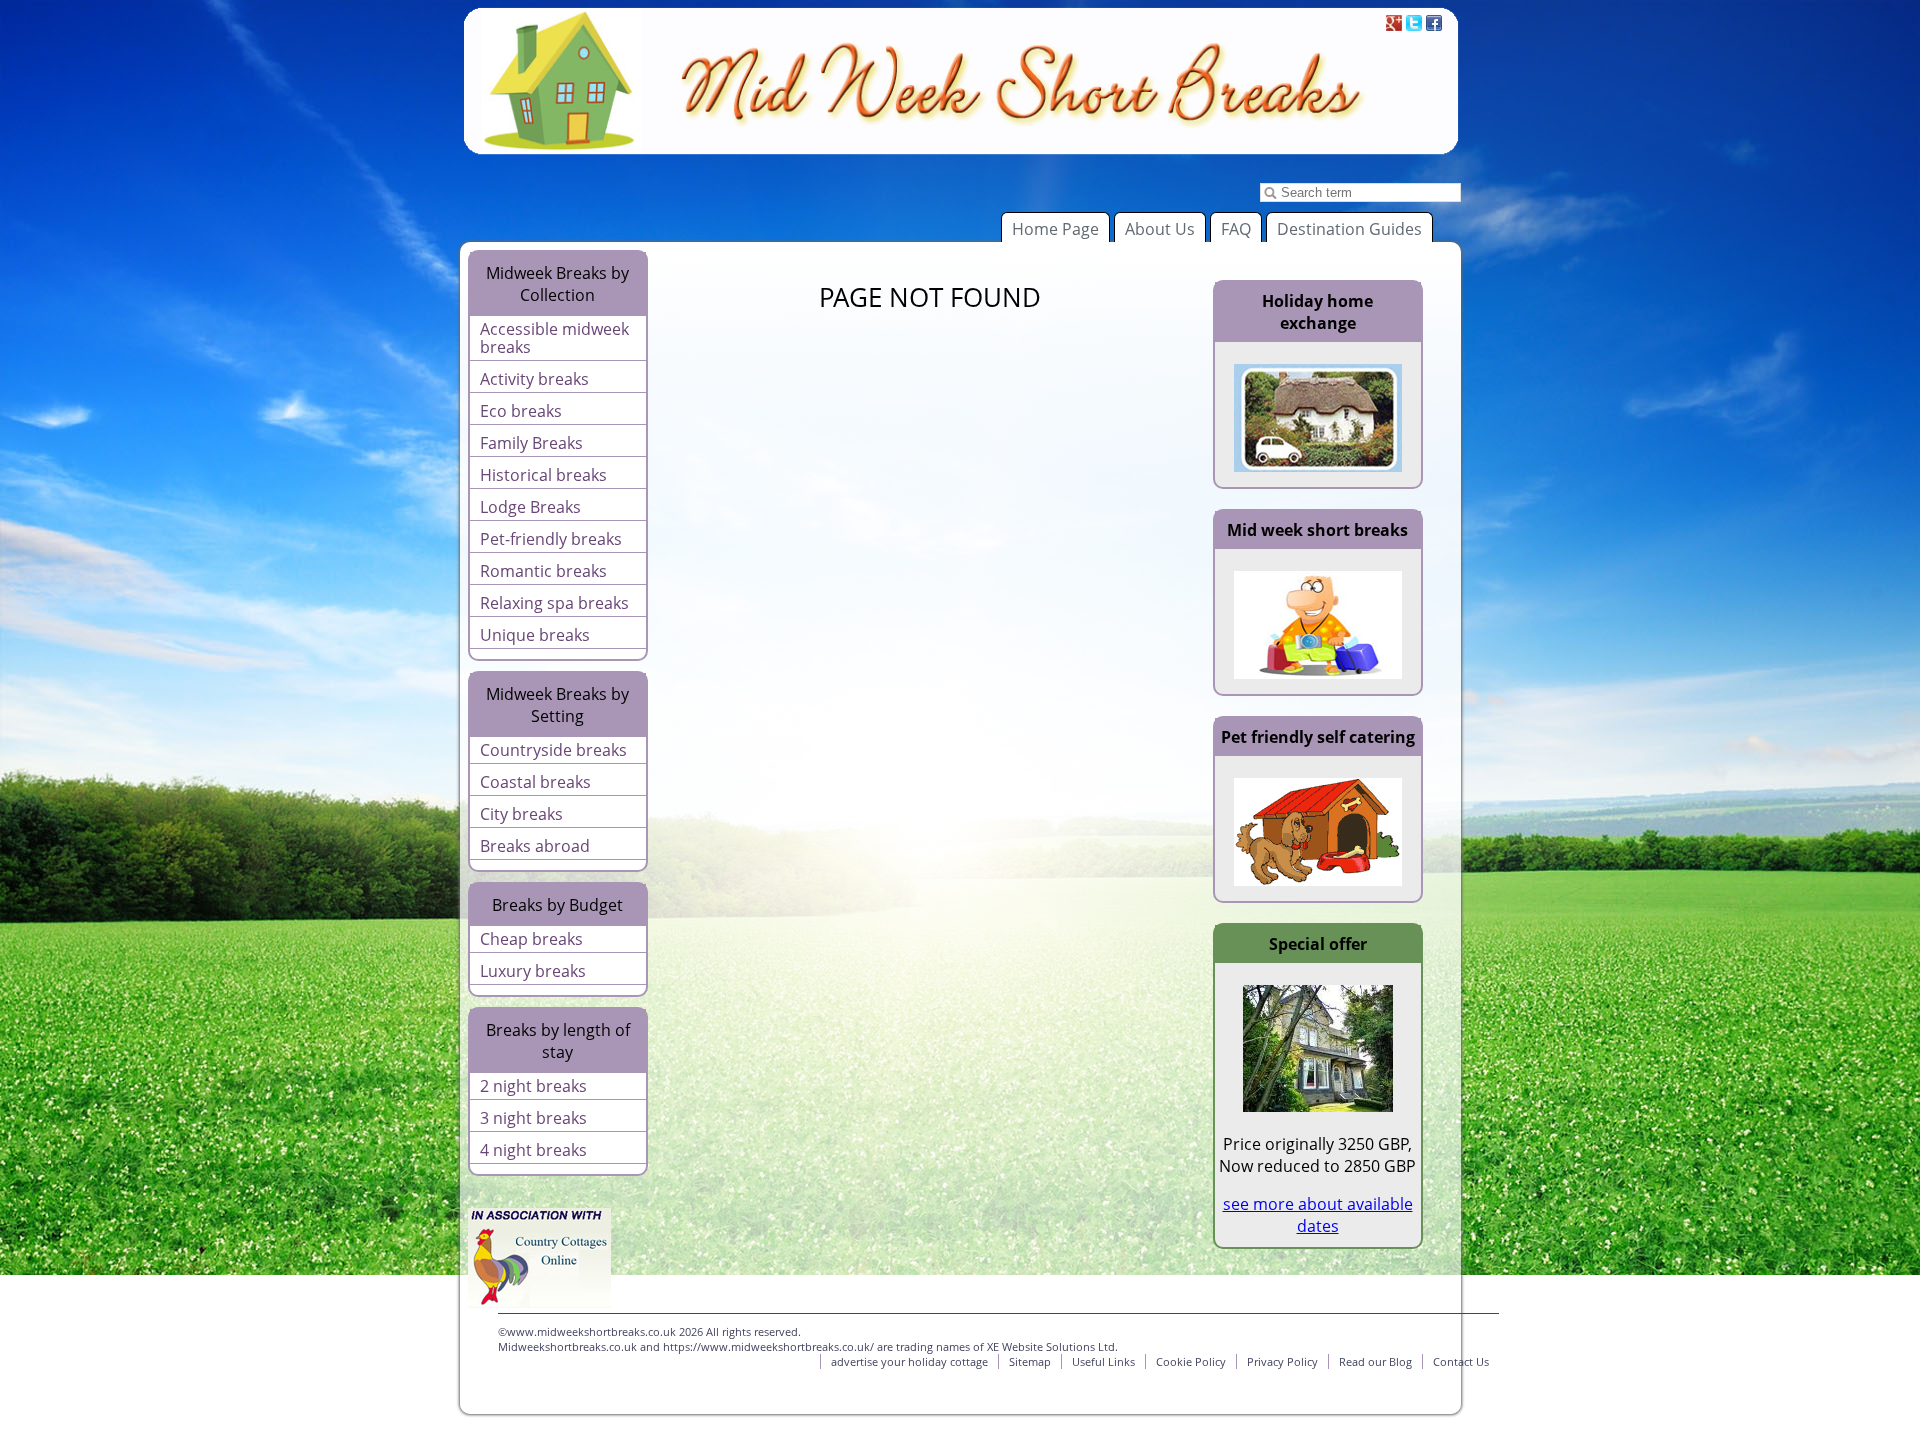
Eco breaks (521, 411)
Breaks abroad (535, 846)
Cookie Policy (1191, 1361)
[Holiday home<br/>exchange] (1318, 466)
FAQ (1236, 229)
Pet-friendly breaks (551, 539)
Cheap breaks (531, 939)
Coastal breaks (535, 782)
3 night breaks (533, 1118)
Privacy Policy (1282, 1361)
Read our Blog (1375, 1361)
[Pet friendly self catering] (1318, 880)
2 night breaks (533, 1086)
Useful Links (1103, 1361)
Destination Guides (1349, 229)
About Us (1160, 229)
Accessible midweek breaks (554, 338)
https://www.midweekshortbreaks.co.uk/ (768, 1346)
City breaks (521, 814)
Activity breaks (534, 379)
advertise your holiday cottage (909, 1361)
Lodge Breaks (530, 507)
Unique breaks (535, 635)
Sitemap (1030, 1361)
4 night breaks (533, 1150)
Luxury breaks (533, 971)
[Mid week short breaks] (1318, 673)
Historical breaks (543, 475)
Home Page (1055, 229)
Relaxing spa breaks (554, 603)
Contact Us (1461, 1361)
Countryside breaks (553, 750)
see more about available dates (1318, 1215)
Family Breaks (531, 443)
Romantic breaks (543, 571)
